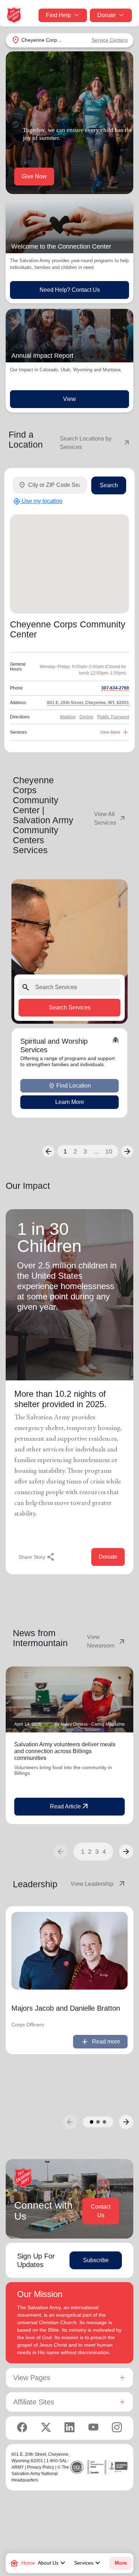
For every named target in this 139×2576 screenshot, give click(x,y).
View (69, 399)
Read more (100, 2042)
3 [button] (85, 1151)
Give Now (34, 176)
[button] (48, 1151)
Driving (86, 717)
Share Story (37, 1557)
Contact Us (101, 2211)
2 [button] (75, 1151)
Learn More (70, 1102)
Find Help (58, 15)
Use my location (38, 502)
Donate (107, 15)
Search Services (70, 1008)
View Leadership (98, 1884)
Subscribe (96, 2260)
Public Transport (113, 717)
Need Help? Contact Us (70, 290)
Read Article (70, 1807)
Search (109, 485)
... (96, 1151)
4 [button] (104, 1852)
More (121, 2563)
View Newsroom (107, 1641)
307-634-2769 (115, 688)
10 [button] (109, 1151)
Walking (68, 717)
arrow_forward (126, 1852)
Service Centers (110, 40)
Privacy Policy (41, 2467)
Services (88, 2563)
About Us (52, 2563)
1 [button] (65, 1151)
